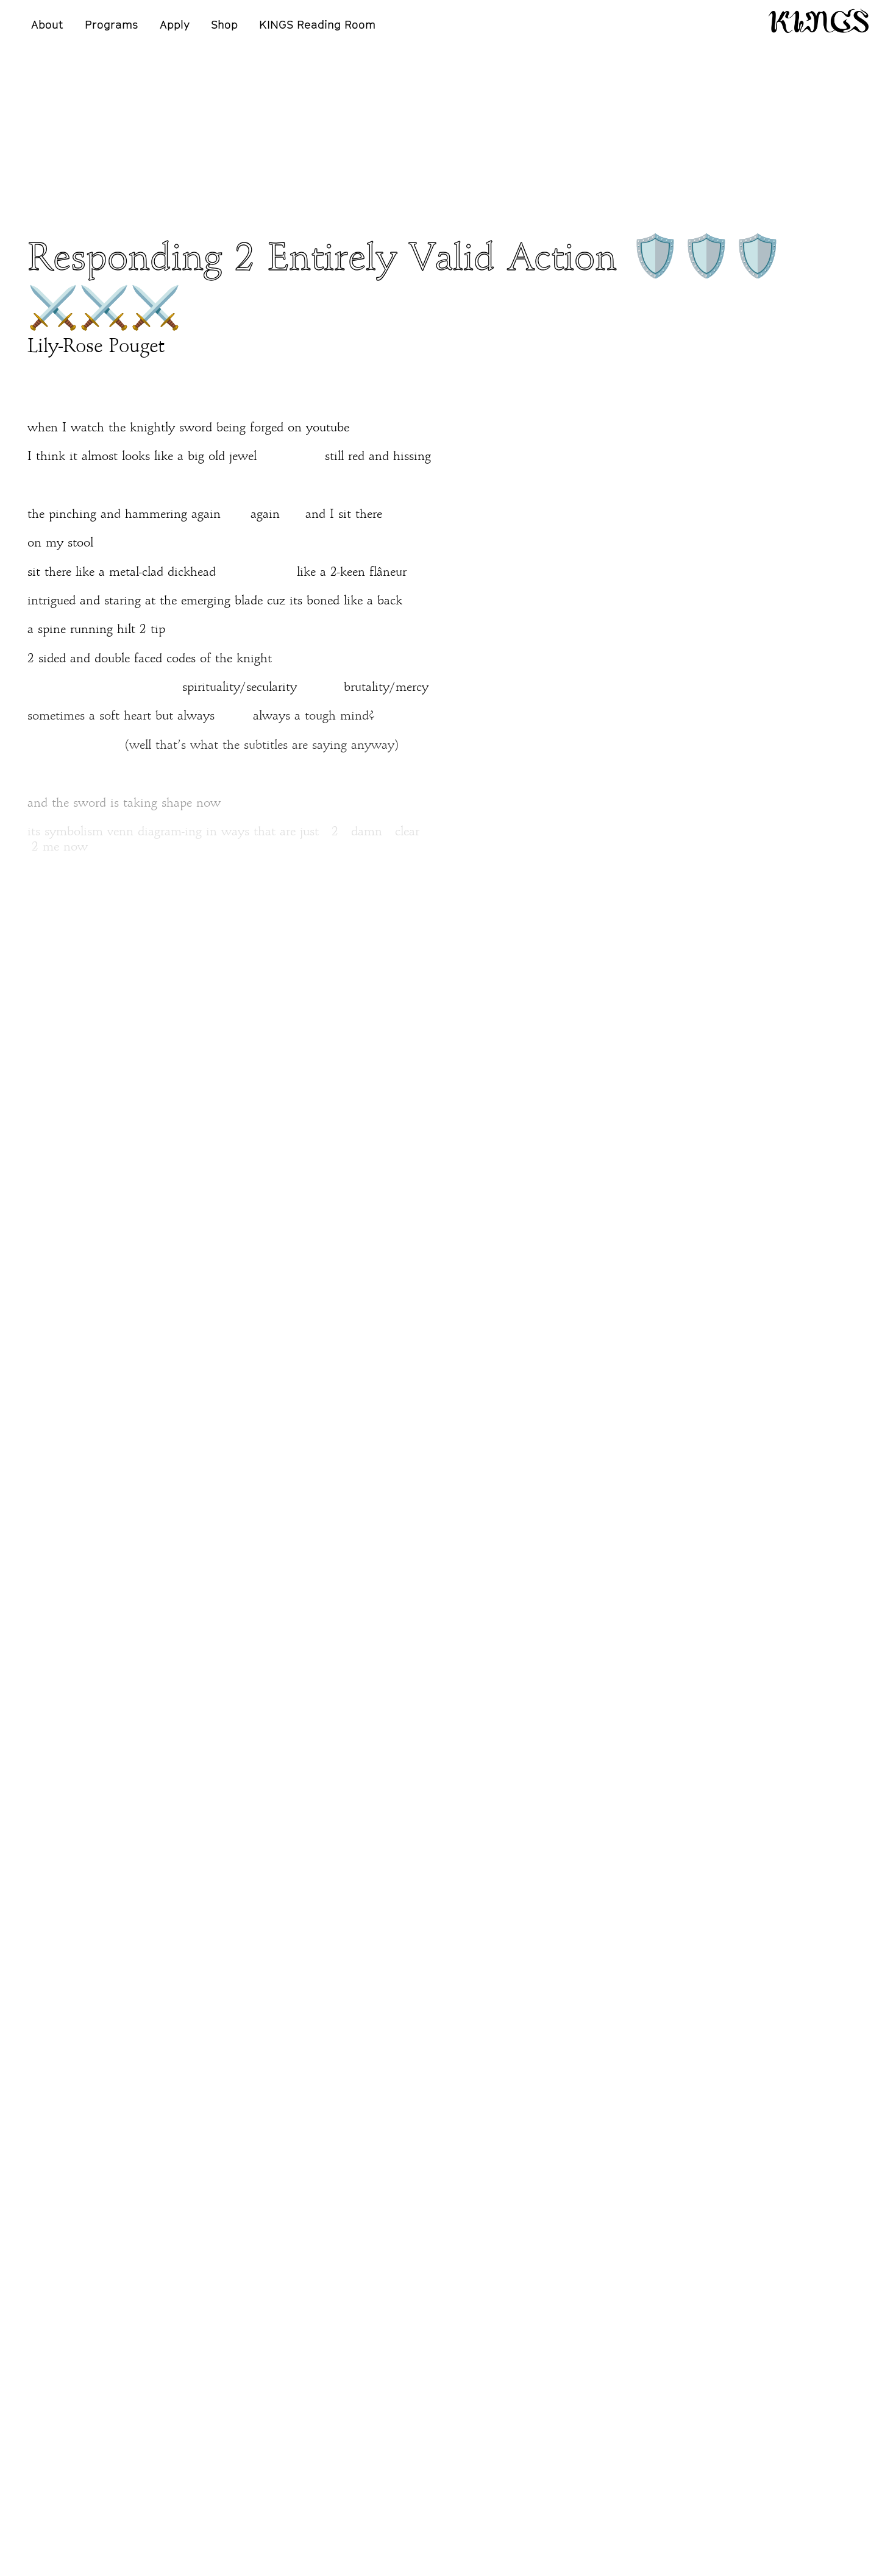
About (47, 24)
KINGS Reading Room (317, 24)
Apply (175, 24)
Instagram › (59, 2433)
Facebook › (57, 2402)
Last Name (344, 2212)
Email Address (353, 2246)
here (309, 1947)
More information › (653, 2236)
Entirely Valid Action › (90, 2029)
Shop (224, 24)
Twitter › (51, 2418)
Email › (46, 2386)
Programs (111, 24)
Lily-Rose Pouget (96, 347)
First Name (345, 2178)
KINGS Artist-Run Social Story (109, 2357)
